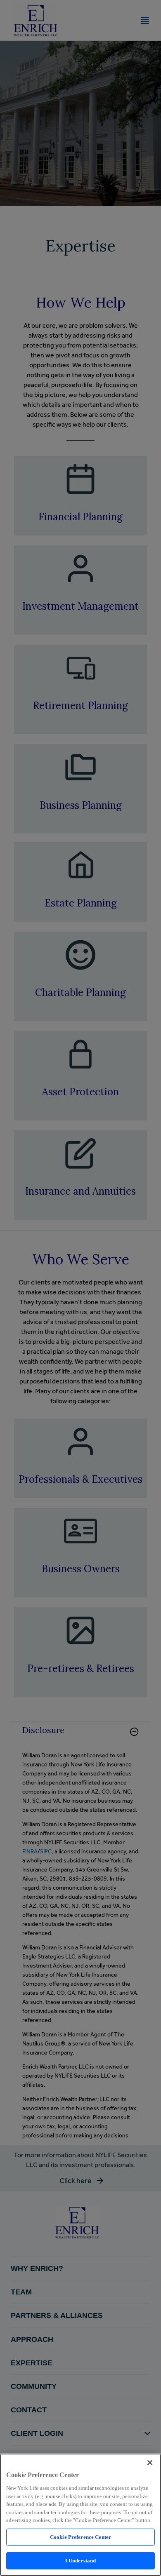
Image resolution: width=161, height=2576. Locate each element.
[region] (80, 2515)
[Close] (150, 2463)
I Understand (81, 2561)
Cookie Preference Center (80, 2537)
